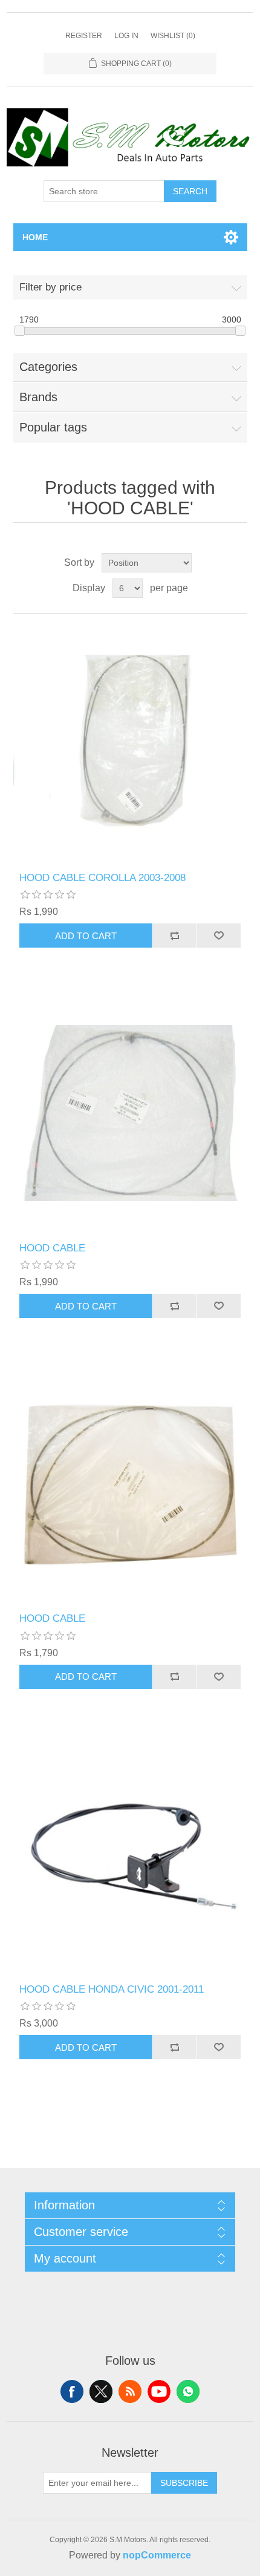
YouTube (159, 2391)
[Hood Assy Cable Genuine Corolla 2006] (130, 743)
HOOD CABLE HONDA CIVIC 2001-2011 (112, 1989)
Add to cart (86, 936)
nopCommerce (157, 2555)
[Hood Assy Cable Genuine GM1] (130, 1483)
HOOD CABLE (52, 1248)
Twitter (101, 2391)
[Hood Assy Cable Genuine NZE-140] (130, 1113)
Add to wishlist (219, 936)
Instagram (188, 2391)
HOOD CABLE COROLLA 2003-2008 (102, 878)
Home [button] (35, 237)
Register (84, 36)
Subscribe (184, 2483)
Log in (126, 36)
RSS (130, 2391)
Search (190, 191)
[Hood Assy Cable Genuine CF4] (130, 1854)
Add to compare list (174, 936)
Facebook (72, 2391)
